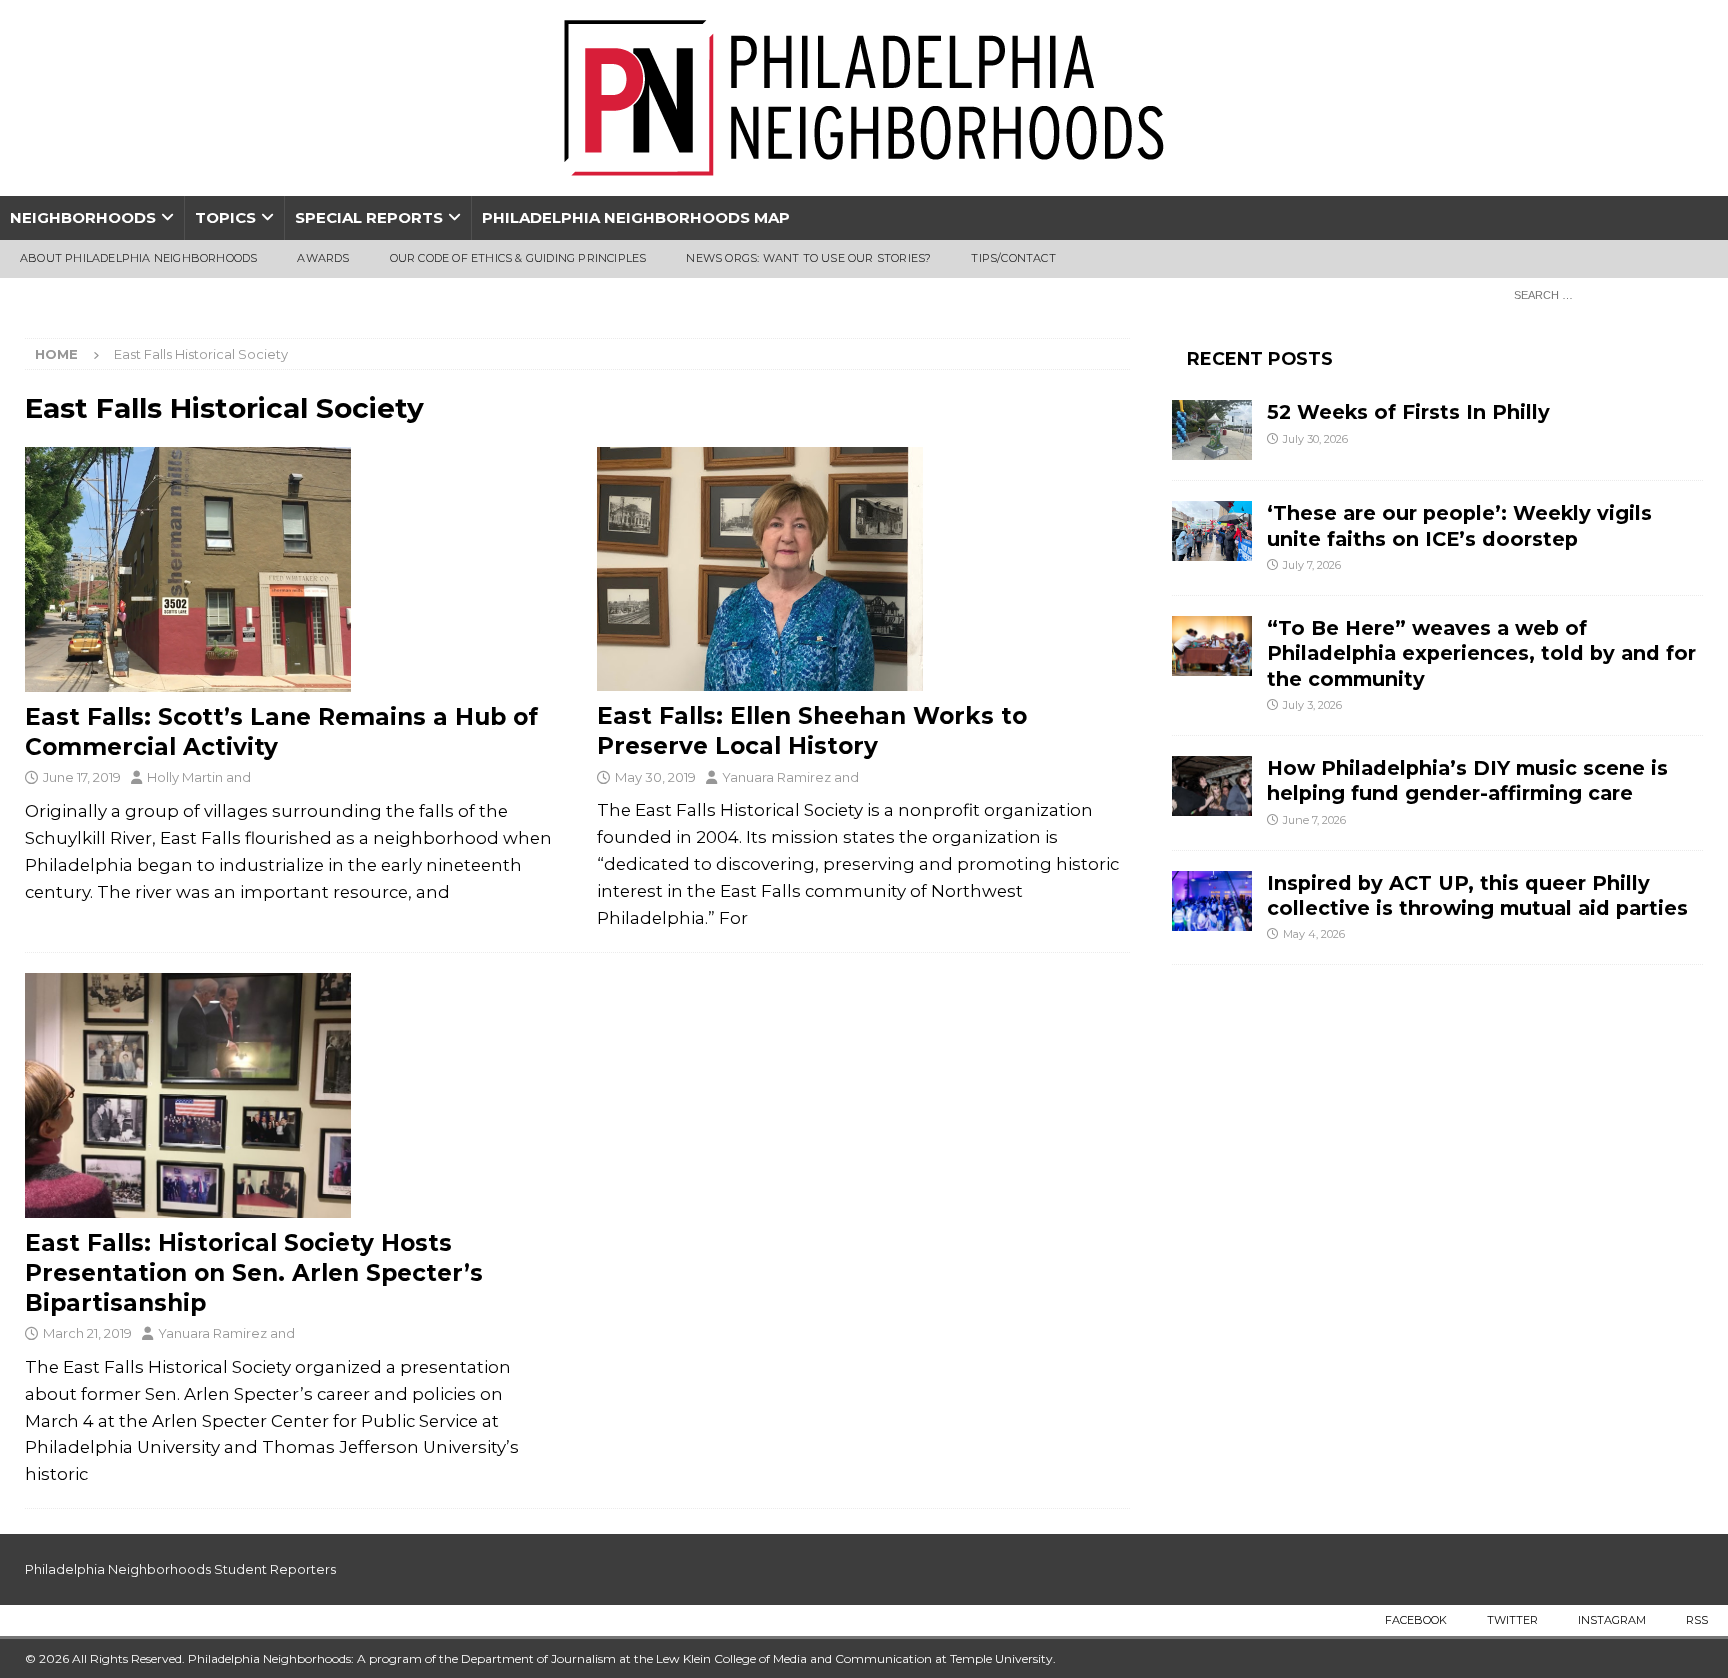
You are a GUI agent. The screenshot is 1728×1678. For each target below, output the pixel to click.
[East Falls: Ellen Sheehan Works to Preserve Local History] (863, 569)
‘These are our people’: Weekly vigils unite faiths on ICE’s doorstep (1459, 525)
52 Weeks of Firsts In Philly (1408, 412)
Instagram (1612, 1620)
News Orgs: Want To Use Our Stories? (808, 258)
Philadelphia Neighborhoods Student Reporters (180, 1569)
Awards (323, 258)
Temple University (1001, 1658)
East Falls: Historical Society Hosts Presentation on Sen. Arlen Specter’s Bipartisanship (254, 1273)
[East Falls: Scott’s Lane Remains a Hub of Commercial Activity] (291, 569)
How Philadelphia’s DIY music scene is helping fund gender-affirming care (1467, 780)
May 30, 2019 (655, 777)
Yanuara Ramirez (776, 777)
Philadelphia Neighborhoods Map (636, 217)
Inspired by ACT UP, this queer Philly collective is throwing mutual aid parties (1480, 895)
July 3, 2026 (1312, 705)
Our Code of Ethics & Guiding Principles (518, 258)
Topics (225, 217)
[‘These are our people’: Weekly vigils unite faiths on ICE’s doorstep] (1212, 531)
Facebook (1416, 1620)
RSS (1697, 1620)
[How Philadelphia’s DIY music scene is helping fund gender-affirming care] (1212, 786)
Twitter (1512, 1620)
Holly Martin (185, 777)
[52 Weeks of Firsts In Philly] (1212, 430)
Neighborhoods (83, 217)
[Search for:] (1603, 294)
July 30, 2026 (1315, 439)
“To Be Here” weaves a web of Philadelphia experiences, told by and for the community (1481, 653)
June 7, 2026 (1314, 820)
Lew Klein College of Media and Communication (794, 1658)
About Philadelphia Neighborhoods (138, 258)
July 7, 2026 (1312, 565)
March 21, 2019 (87, 1333)
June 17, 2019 (82, 777)
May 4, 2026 (1314, 934)
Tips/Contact (1013, 258)
